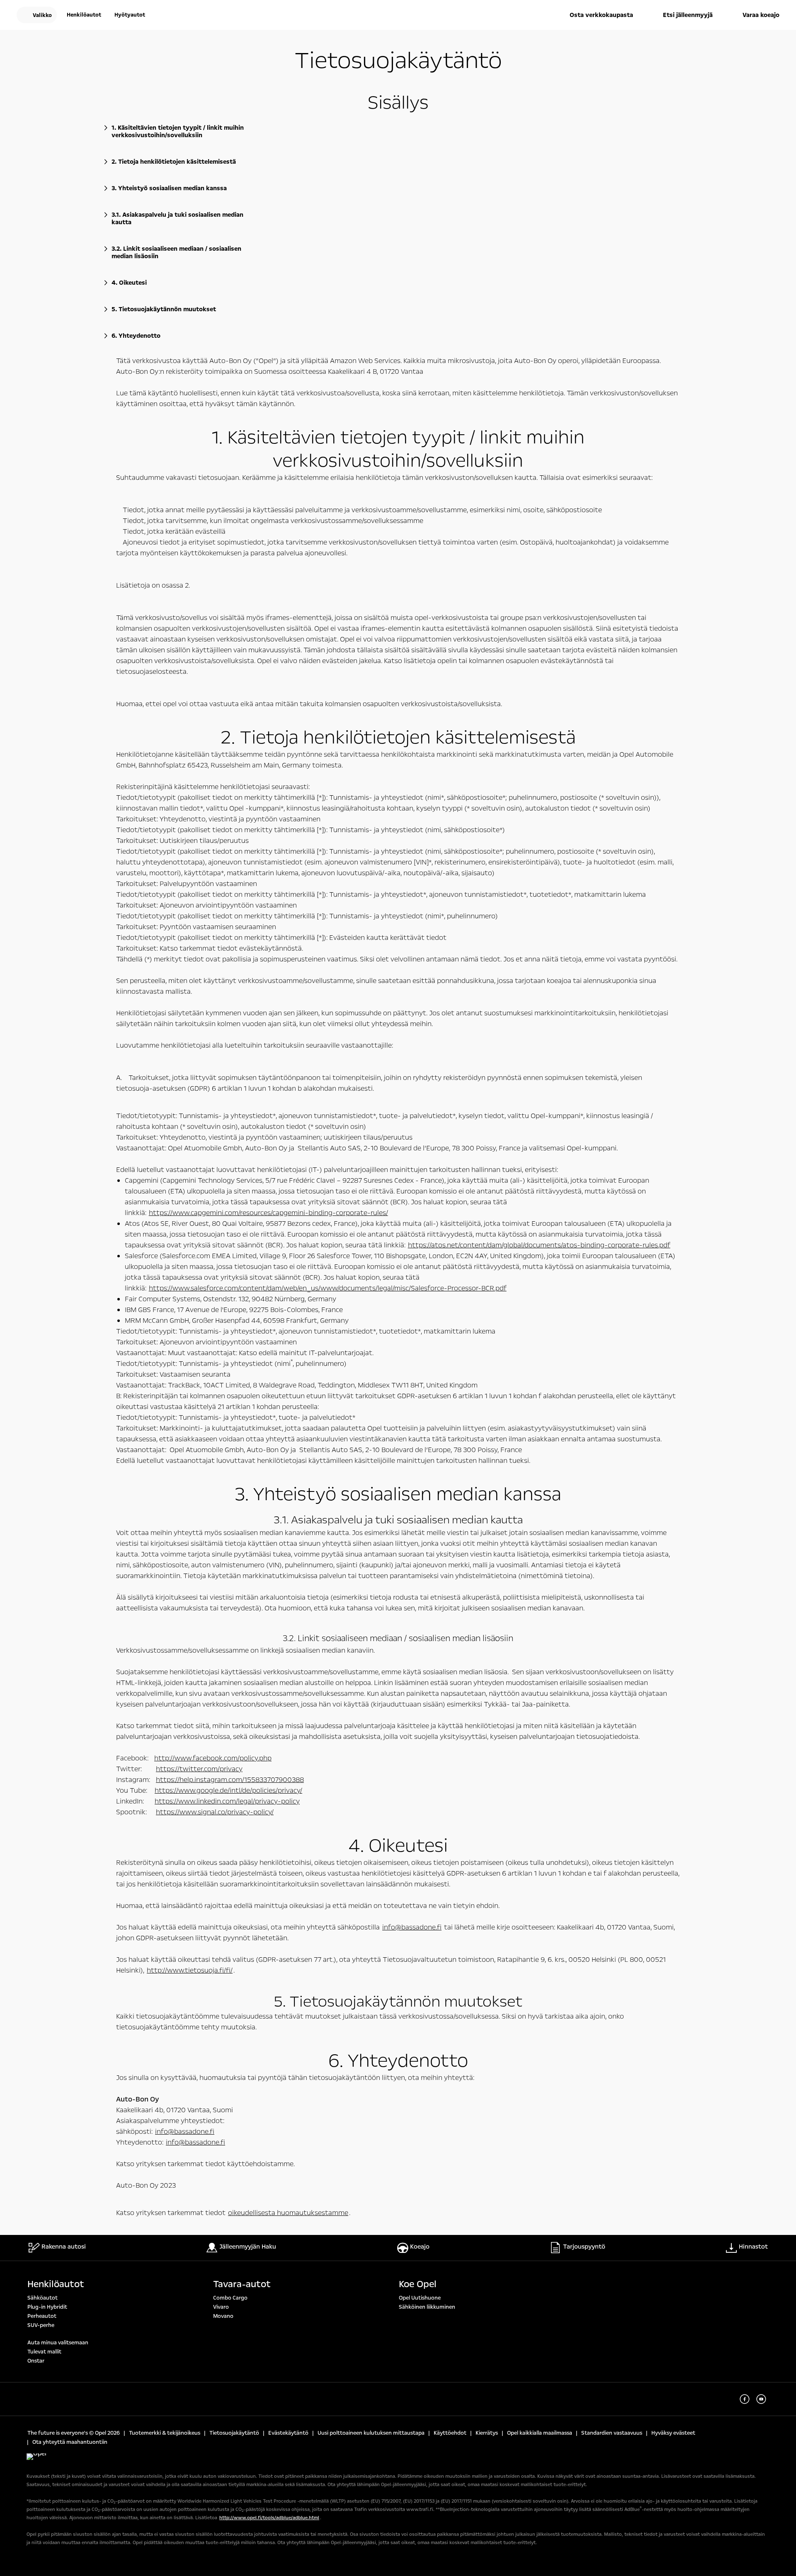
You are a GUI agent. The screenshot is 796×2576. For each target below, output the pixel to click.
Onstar (36, 2361)
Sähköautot (42, 2298)
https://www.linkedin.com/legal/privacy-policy (227, 1801)
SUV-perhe (41, 2325)
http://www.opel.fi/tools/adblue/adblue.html (269, 2518)
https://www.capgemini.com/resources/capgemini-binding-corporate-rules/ (268, 1213)
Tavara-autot (242, 2284)
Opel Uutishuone (420, 2298)
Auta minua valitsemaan (58, 2343)
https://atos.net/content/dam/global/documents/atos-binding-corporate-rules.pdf (539, 1245)
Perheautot (42, 2316)
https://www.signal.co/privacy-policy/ (215, 1812)
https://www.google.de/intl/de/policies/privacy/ (228, 1790)
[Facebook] (745, 2399)
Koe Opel (418, 2284)
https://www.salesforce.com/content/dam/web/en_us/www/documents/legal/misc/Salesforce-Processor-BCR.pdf (328, 1288)
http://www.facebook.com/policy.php (213, 1758)
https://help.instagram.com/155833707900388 (230, 1780)
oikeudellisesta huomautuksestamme (288, 2213)
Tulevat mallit (44, 2352)
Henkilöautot (56, 2284)
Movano (223, 2316)
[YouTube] (761, 2399)
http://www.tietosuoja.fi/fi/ (190, 1970)
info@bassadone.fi (412, 1927)
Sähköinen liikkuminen (427, 2307)
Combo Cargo (230, 2298)
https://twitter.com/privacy (199, 1769)
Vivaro (221, 2307)
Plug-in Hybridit (47, 2307)
